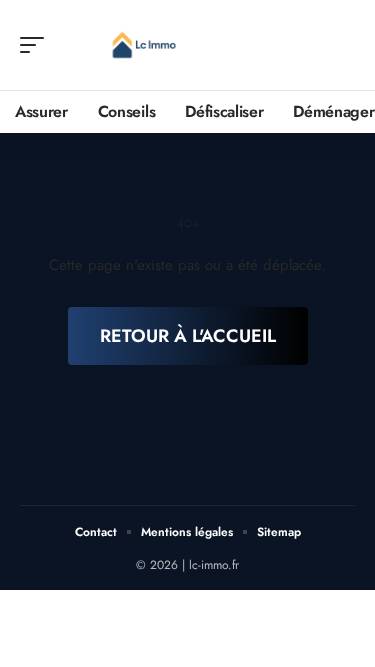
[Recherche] (341, 45)
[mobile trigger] (37, 45)
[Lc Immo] (144, 45)
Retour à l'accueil (188, 336)
